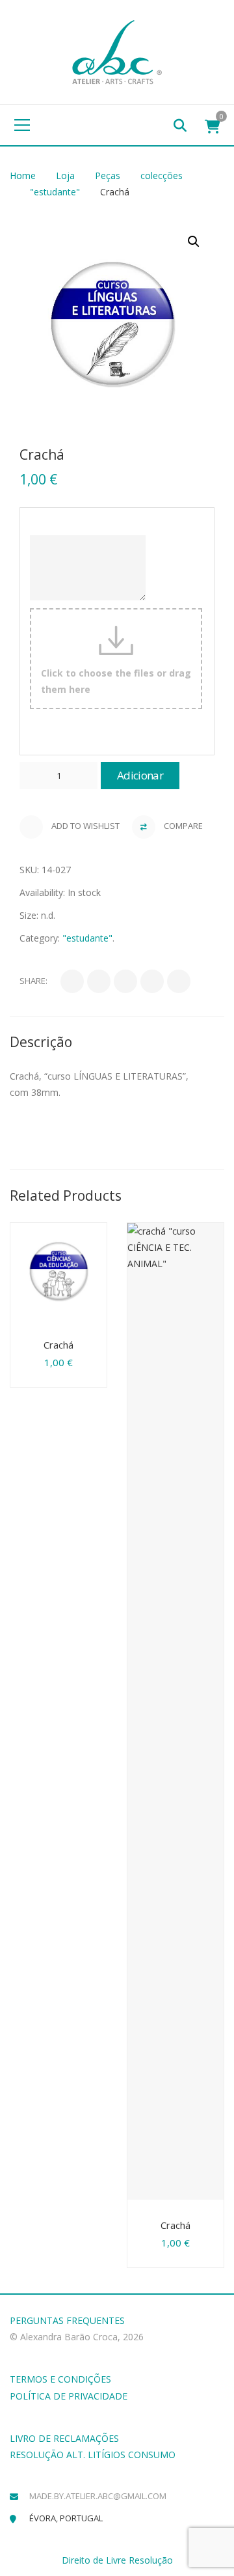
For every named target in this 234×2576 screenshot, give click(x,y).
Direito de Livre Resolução (117, 2560)
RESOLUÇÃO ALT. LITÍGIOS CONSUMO (93, 2455)
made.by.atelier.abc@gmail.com (98, 2496)
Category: (40, 938)
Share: (33, 981)
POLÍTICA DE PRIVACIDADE (69, 2396)
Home (23, 175)
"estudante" (55, 192)
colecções (162, 175)
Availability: (42, 892)
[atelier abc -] (117, 51)
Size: (29, 915)
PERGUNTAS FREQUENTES (67, 2320)
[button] (194, 242)
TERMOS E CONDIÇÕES (60, 2379)
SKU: (29, 870)
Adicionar (140, 775)
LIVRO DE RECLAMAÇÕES (64, 2438)
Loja (65, 175)
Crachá (58, 1345)
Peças (108, 175)
